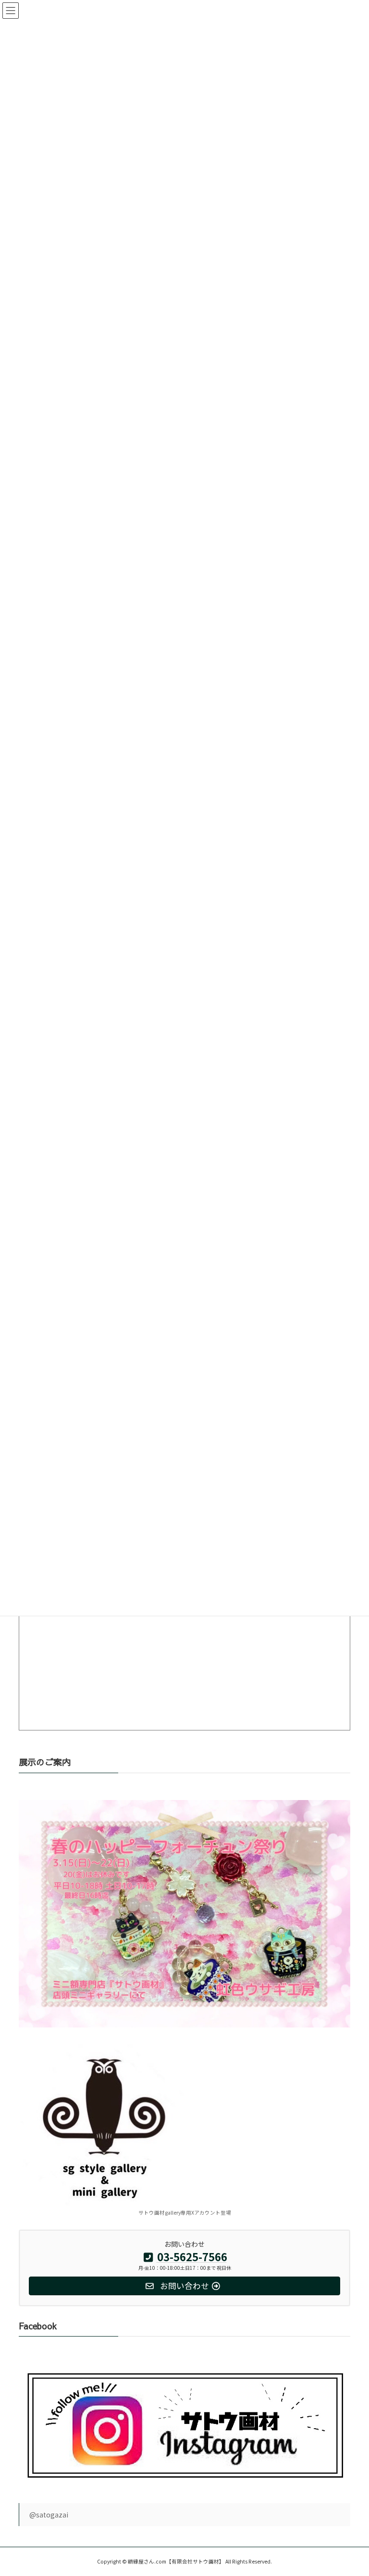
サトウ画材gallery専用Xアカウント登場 (185, 2212)
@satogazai (49, 2515)
